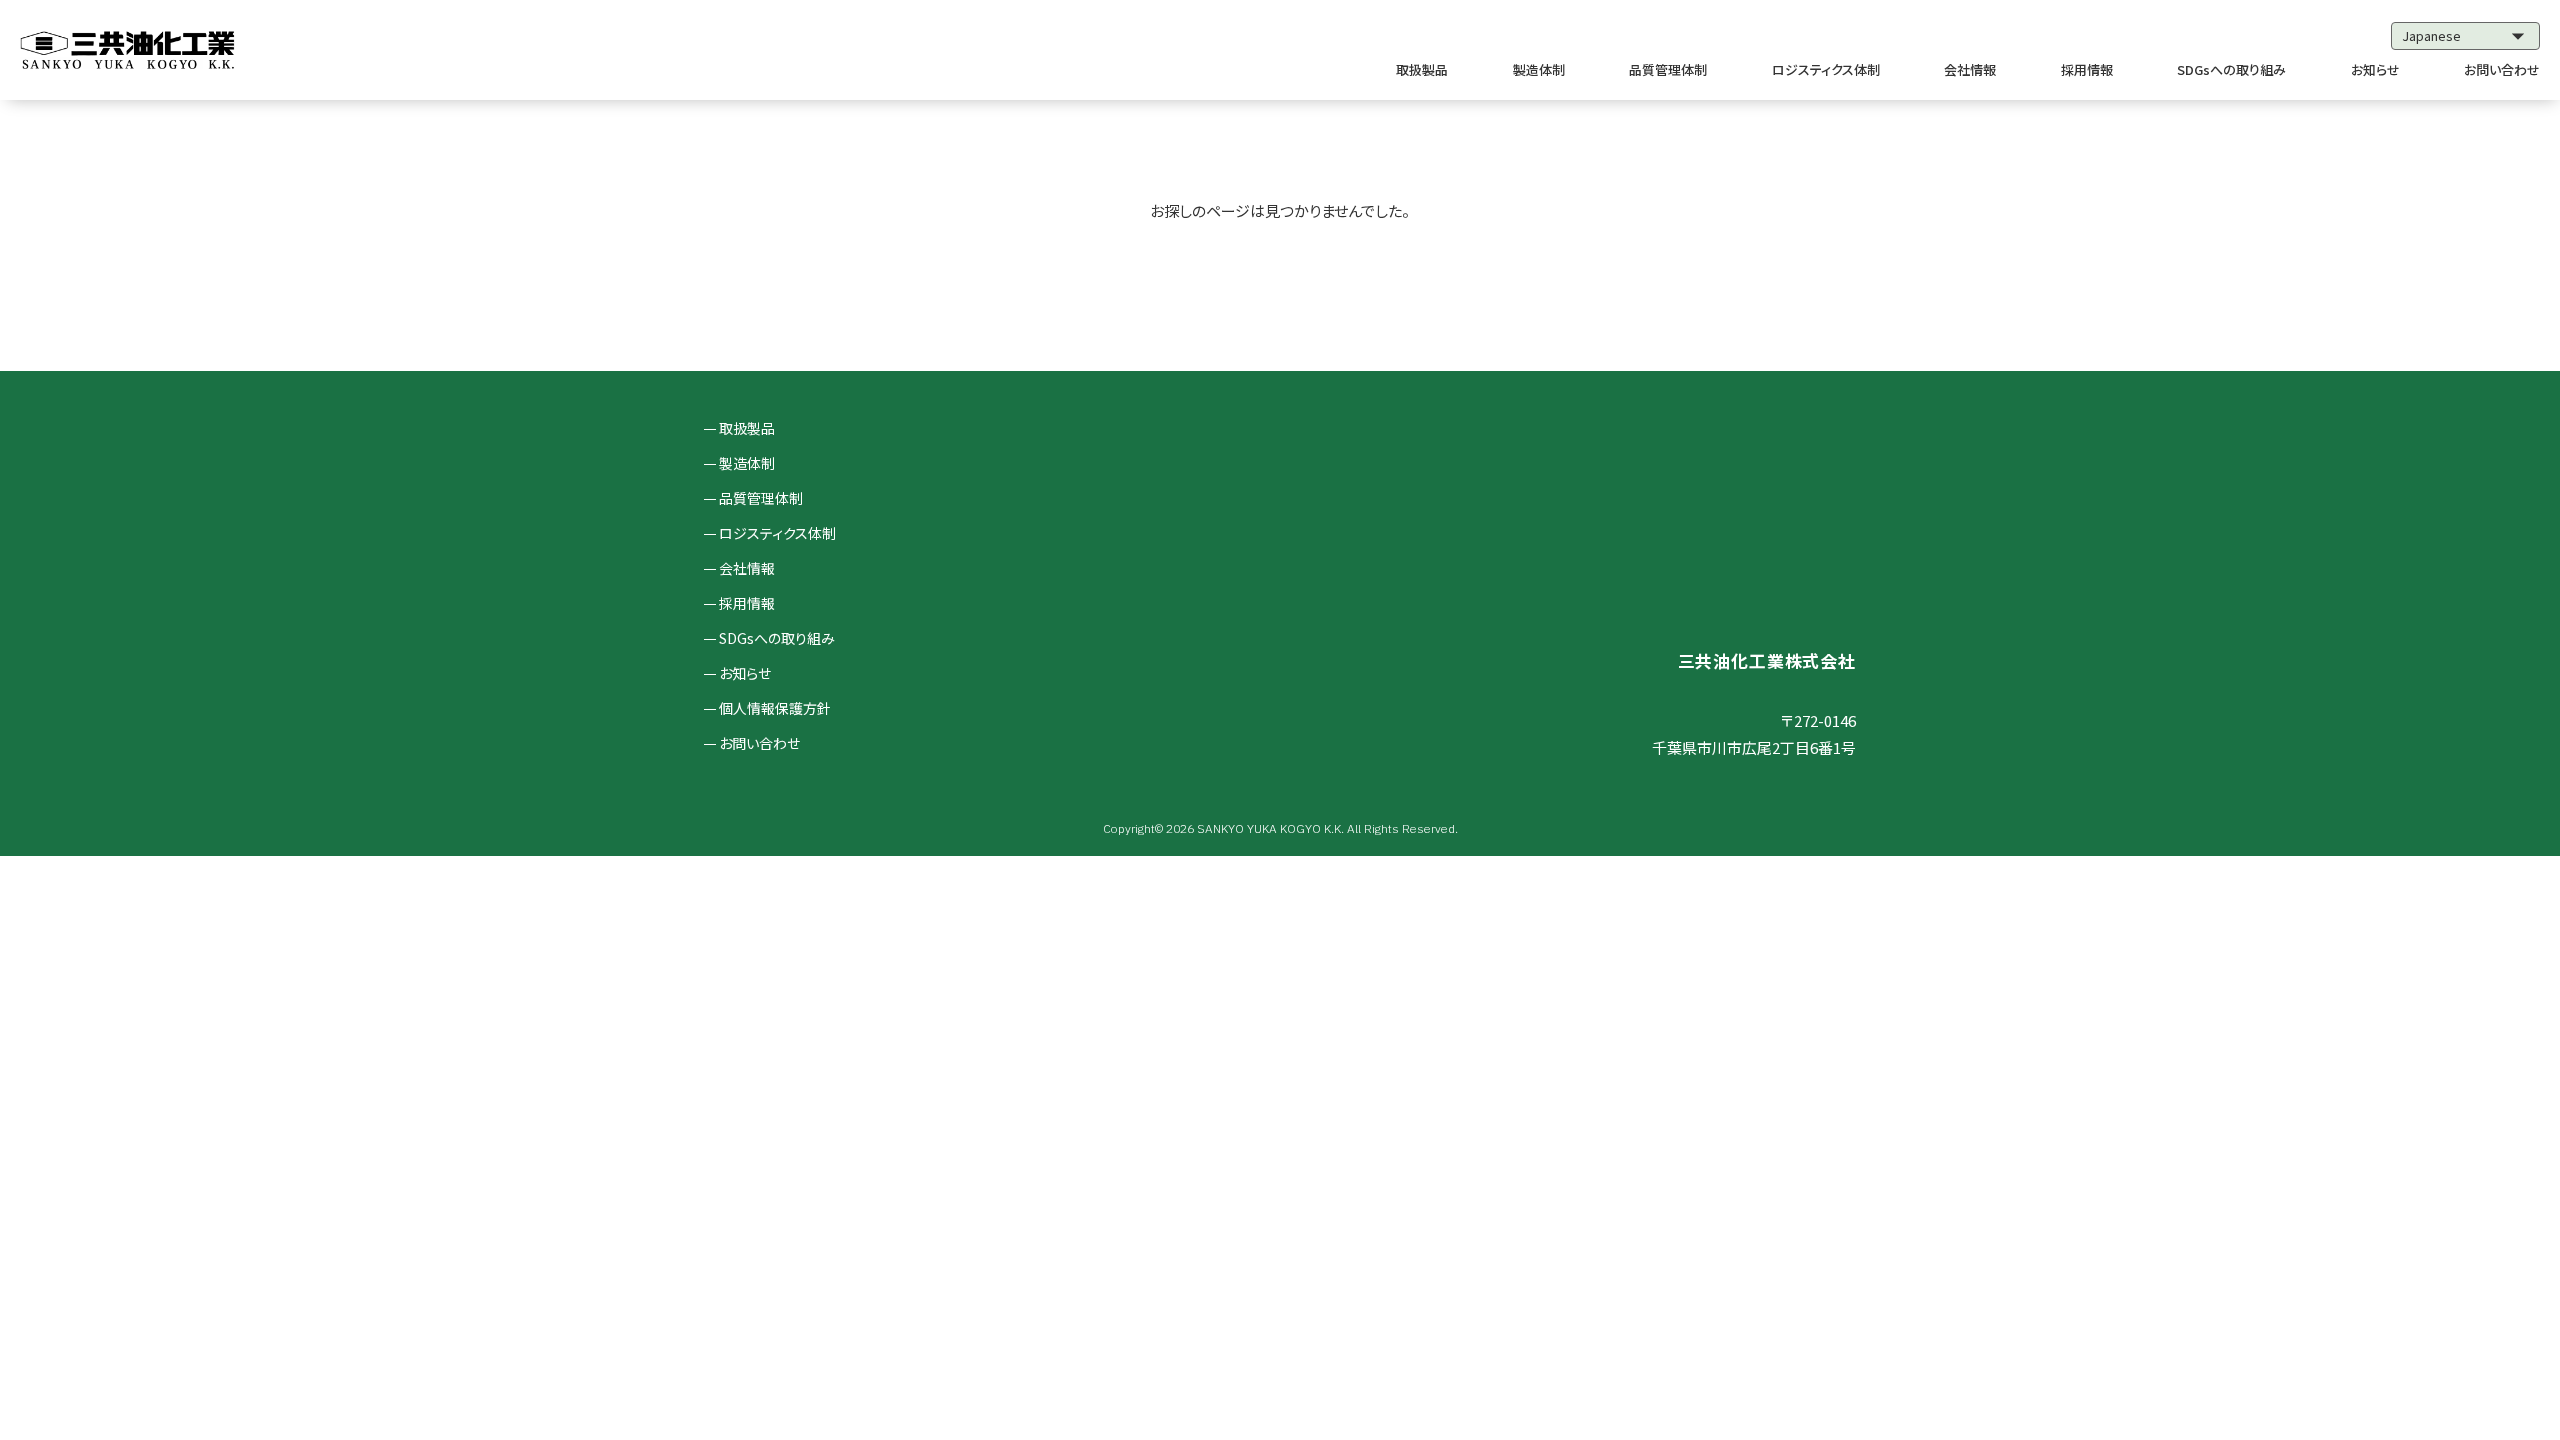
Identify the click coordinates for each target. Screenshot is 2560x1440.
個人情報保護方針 (775, 708)
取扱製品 (1422, 69)
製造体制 (1539, 69)
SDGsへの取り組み (2231, 69)
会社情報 (1970, 69)
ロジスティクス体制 (1826, 69)
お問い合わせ (2502, 69)
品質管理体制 (1668, 69)
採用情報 (2087, 69)
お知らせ (2375, 69)
